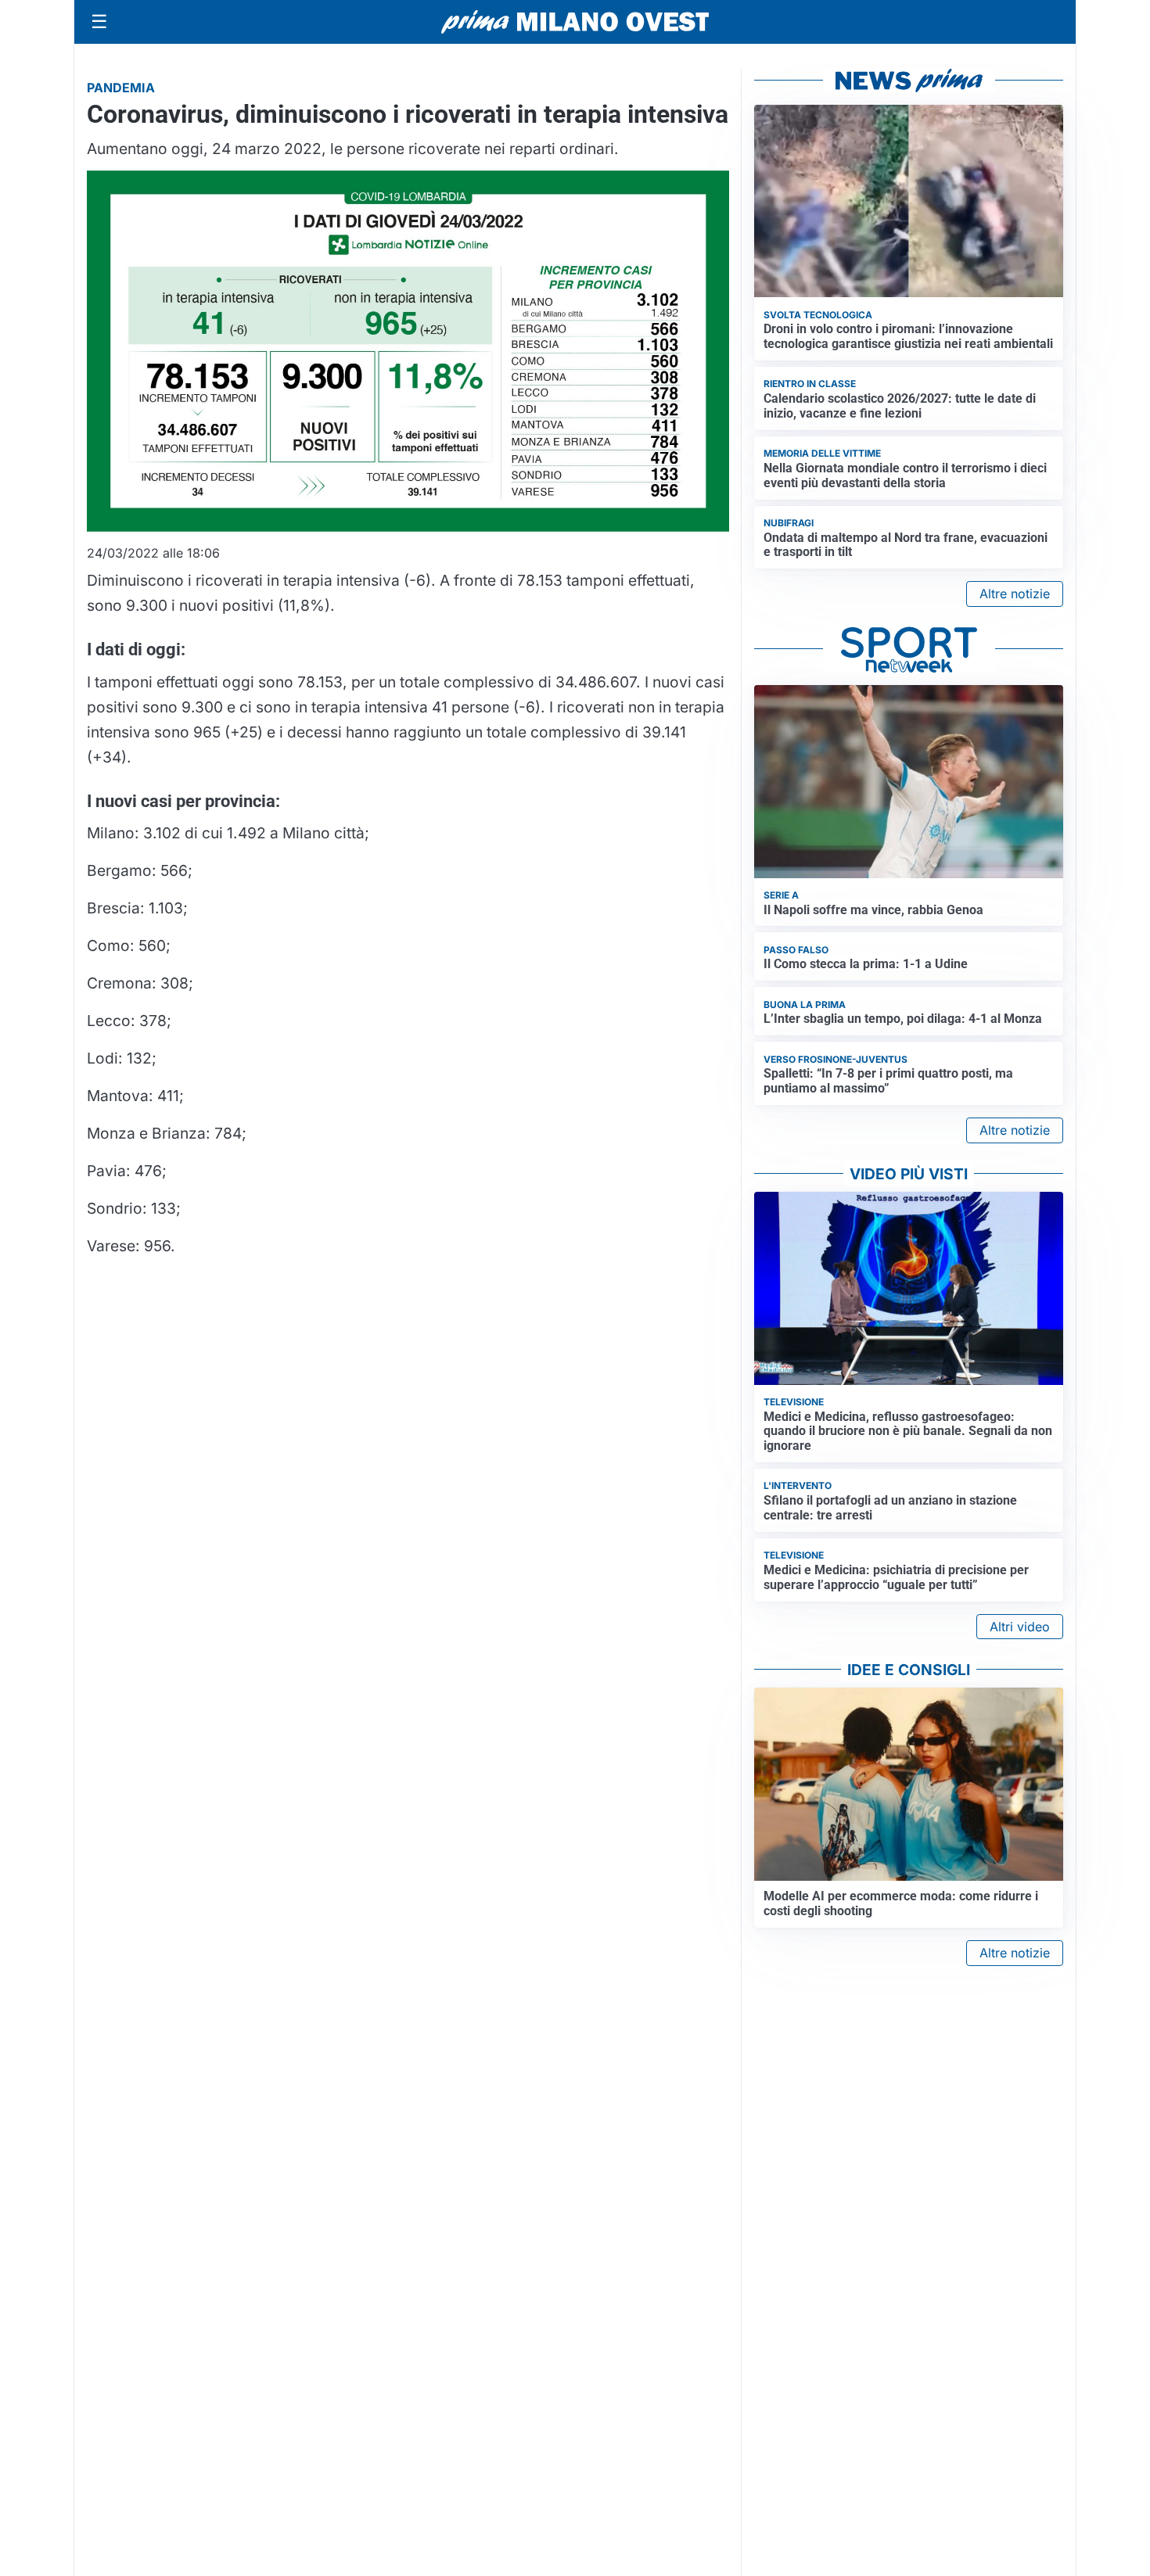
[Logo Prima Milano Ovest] (575, 22)
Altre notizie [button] (1015, 594)
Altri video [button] (1020, 1627)
